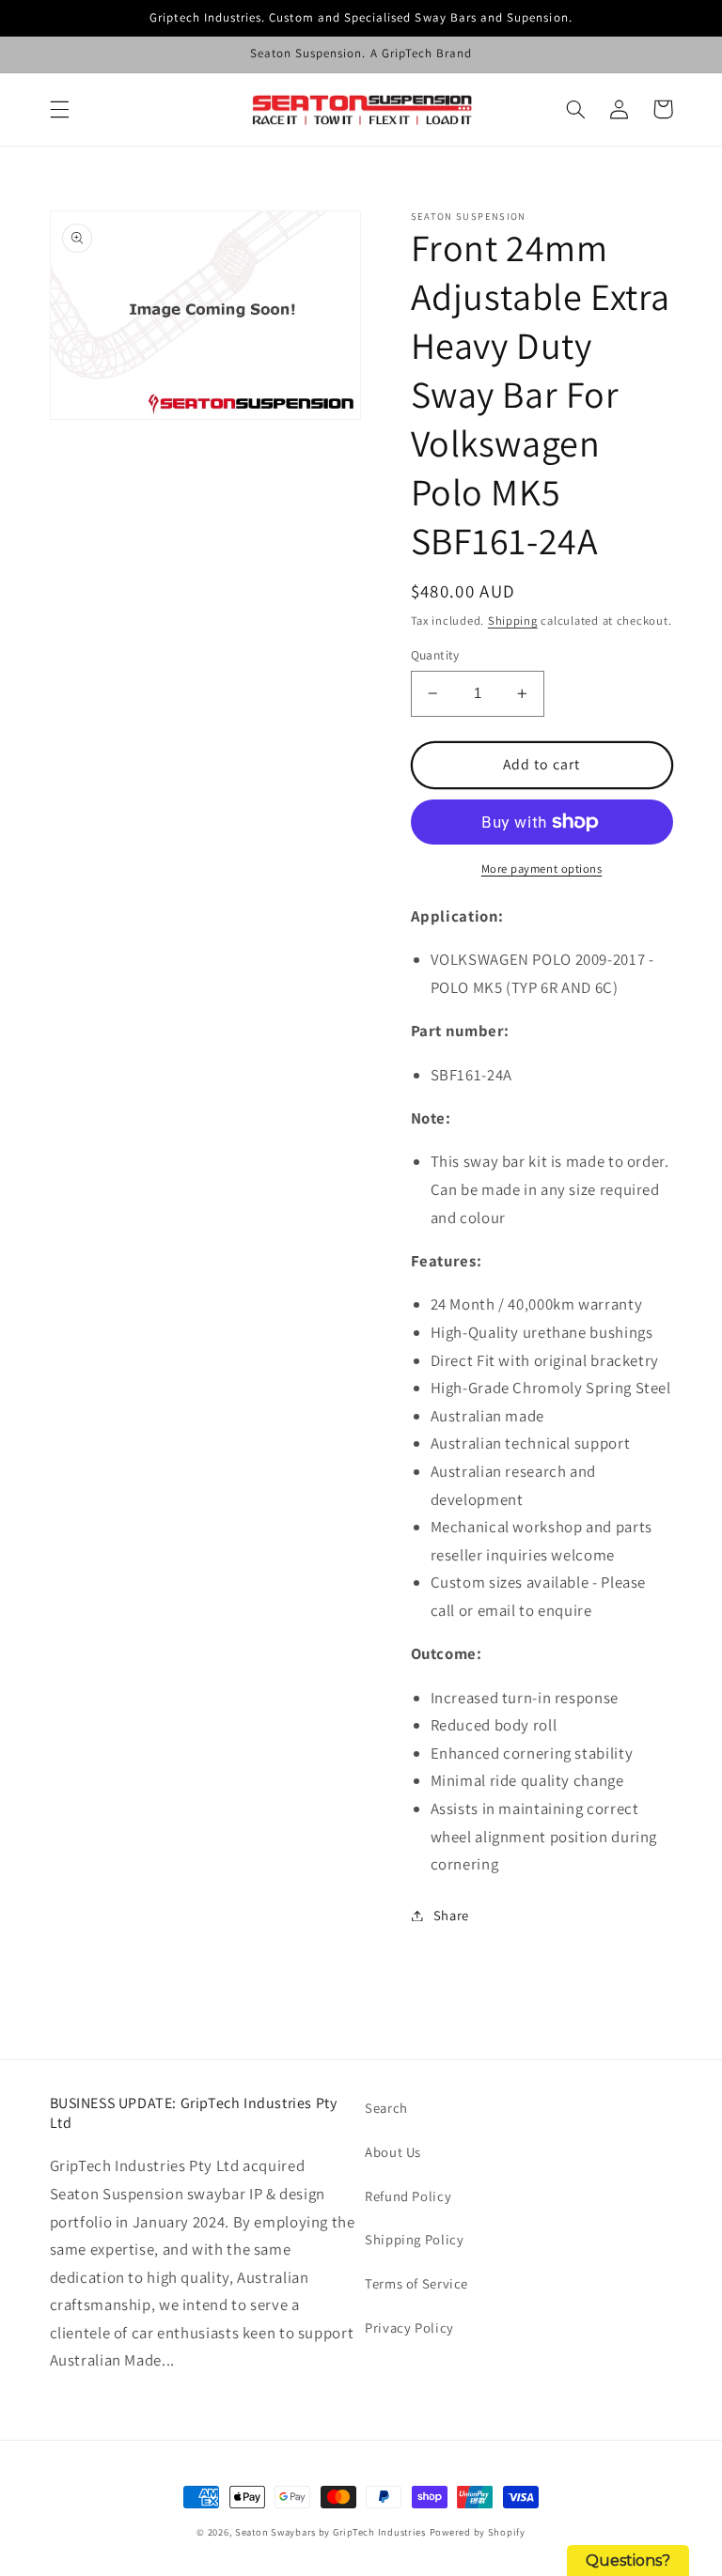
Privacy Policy (409, 2328)
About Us (393, 2152)
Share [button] (451, 1915)
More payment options (542, 869)
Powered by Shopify (478, 2532)
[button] (59, 109)
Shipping (513, 621)
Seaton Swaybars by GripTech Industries (330, 2532)
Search (386, 2108)
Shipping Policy (414, 2239)
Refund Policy (408, 2196)
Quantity (435, 655)
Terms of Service (416, 2283)
